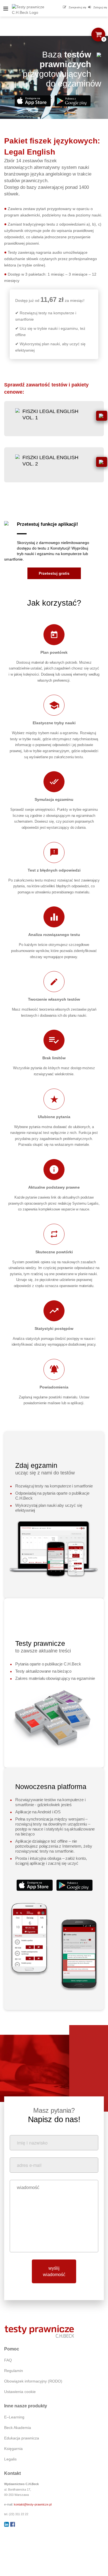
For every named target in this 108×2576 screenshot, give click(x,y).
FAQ (8, 2360)
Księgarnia (13, 2449)
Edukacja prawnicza (22, 2438)
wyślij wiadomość (54, 2271)
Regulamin (14, 2371)
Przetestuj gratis (54, 573)
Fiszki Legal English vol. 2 (50, 461)
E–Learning (14, 2417)
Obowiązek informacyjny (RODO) (33, 2381)
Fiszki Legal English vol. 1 (50, 414)
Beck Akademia (18, 2428)
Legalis (10, 2459)
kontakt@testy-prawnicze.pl (33, 2504)
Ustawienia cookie (20, 2392)
